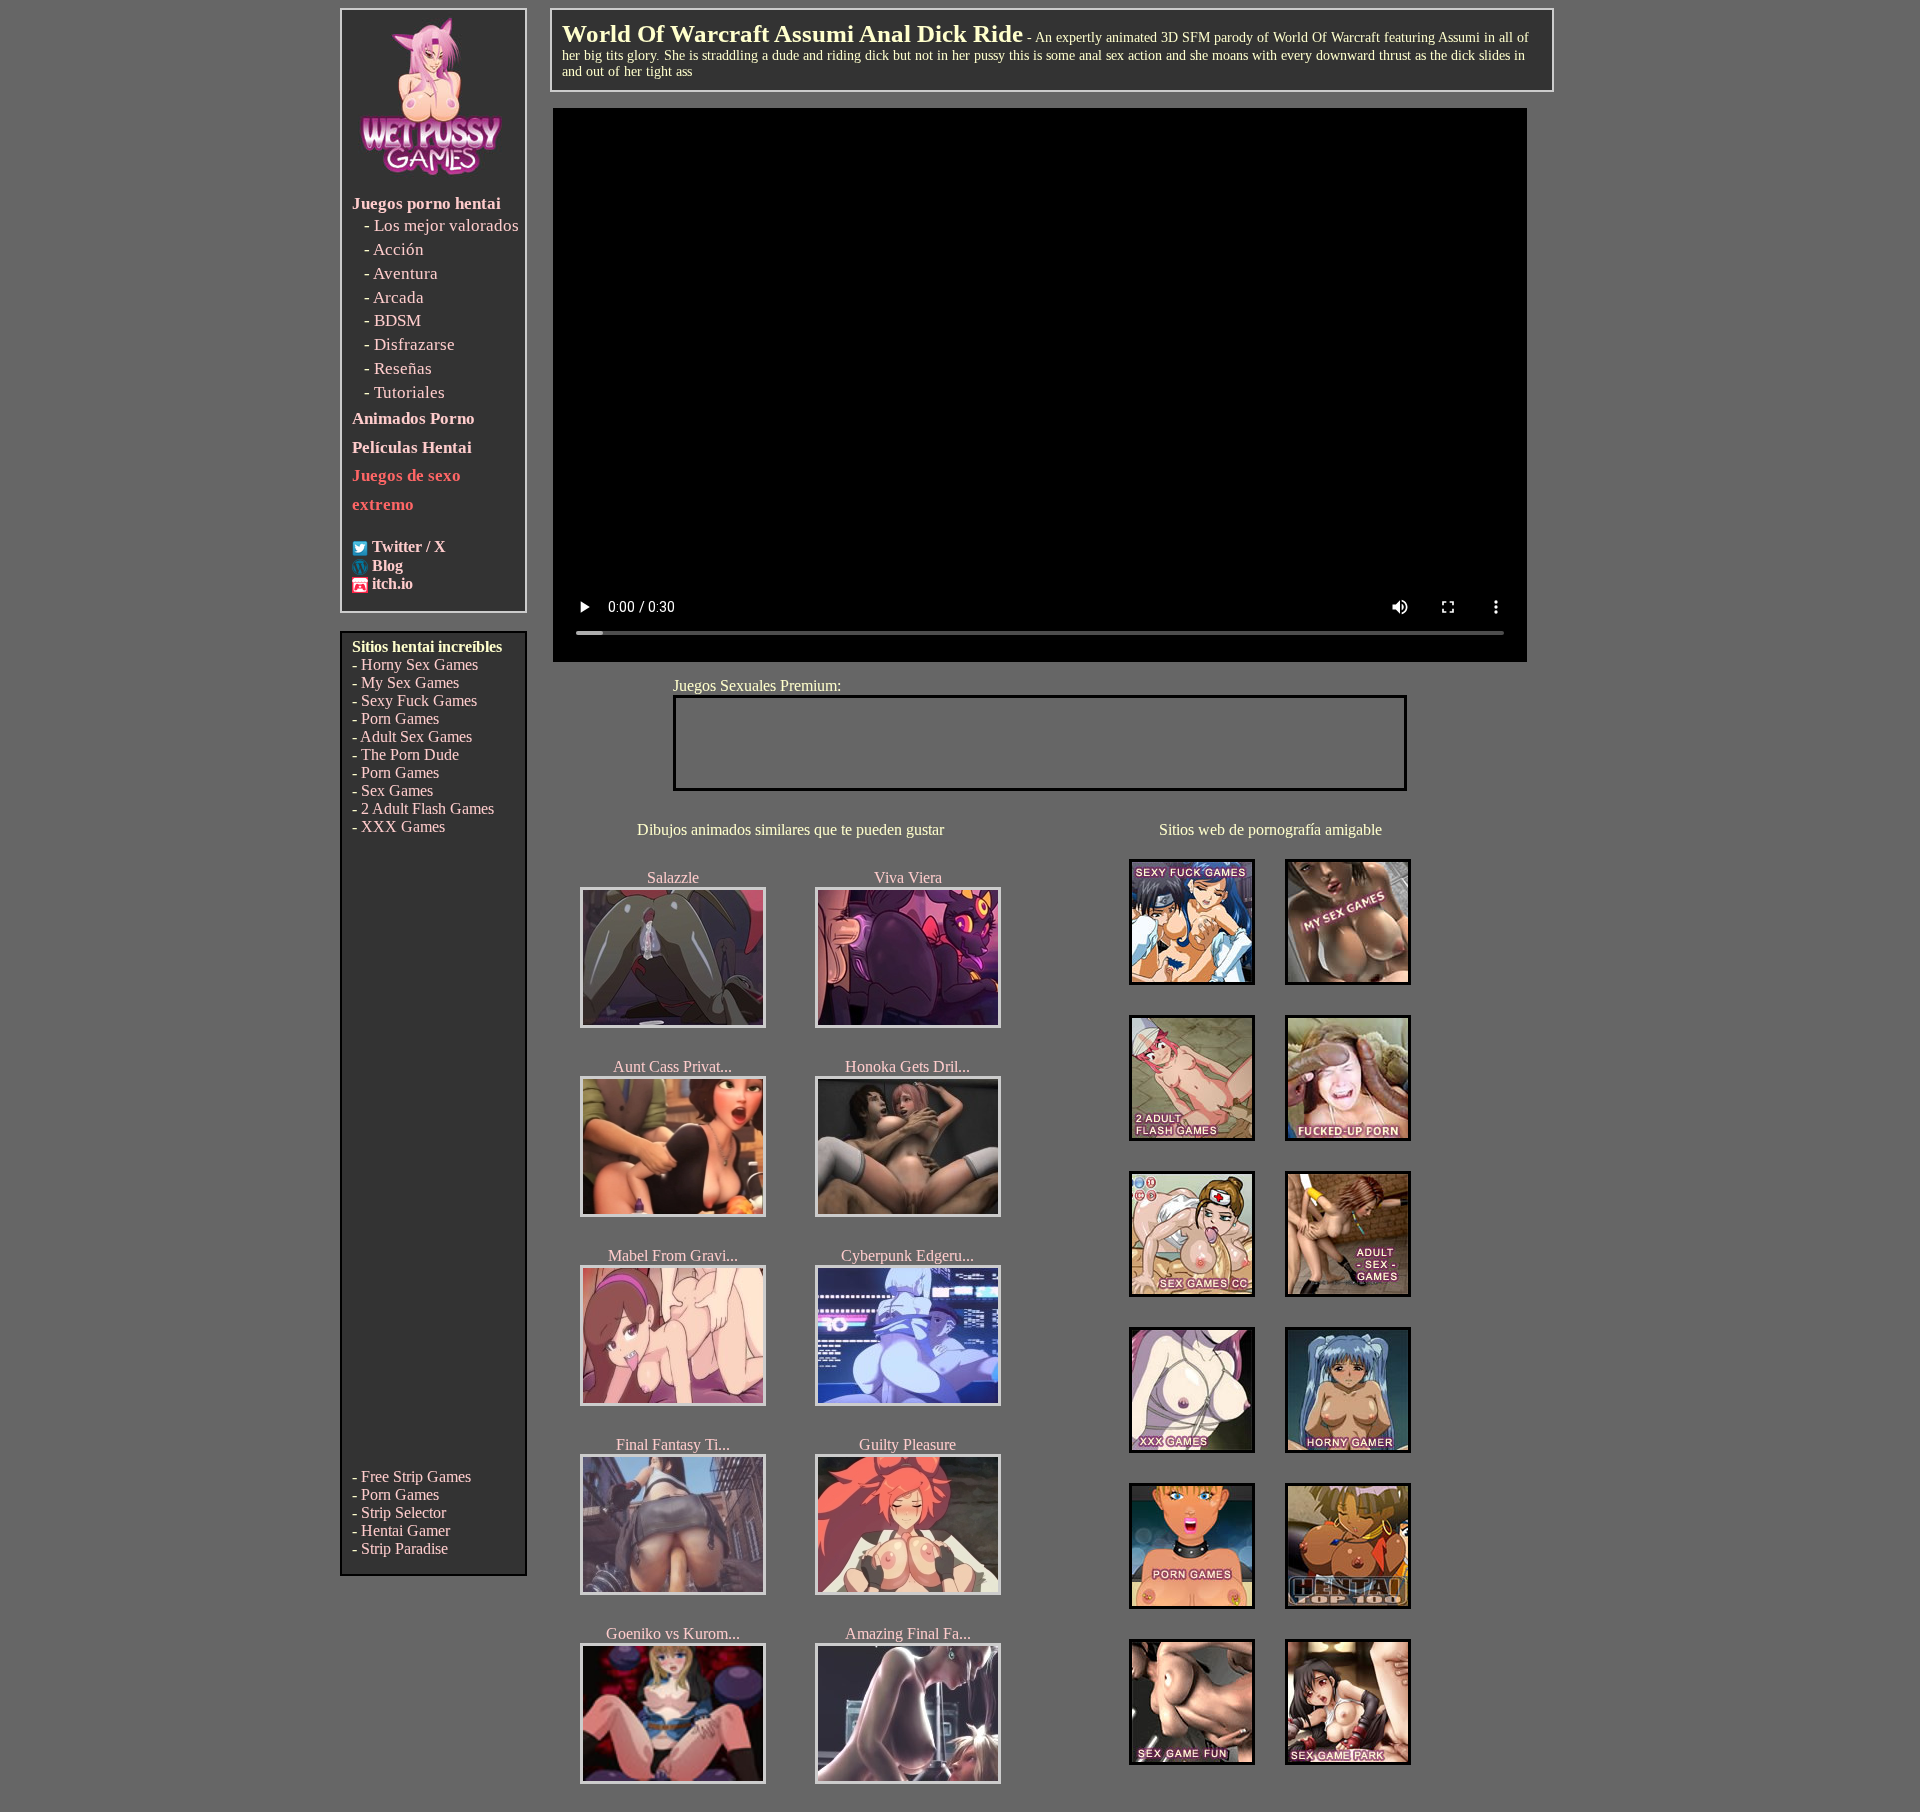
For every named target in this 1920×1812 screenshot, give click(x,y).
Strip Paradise (404, 1548)
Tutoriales (409, 392)
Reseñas (403, 368)
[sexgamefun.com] (1192, 1759)
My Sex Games (410, 682)
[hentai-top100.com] (1348, 1135)
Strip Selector (403, 1512)
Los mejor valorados (446, 225)
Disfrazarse (414, 344)
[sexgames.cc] (1192, 1291)
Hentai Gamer (405, 1530)
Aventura (405, 273)
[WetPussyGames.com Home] (432, 177)
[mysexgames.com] (1348, 979)
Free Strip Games (416, 1476)
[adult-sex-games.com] (1348, 1291)
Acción (398, 249)
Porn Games (400, 718)
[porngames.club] (1348, 1759)
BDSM (397, 320)
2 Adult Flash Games (427, 808)
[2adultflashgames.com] (1192, 1135)
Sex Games (397, 790)
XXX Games (403, 826)
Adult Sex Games (416, 736)
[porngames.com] (1192, 1603)
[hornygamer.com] (1348, 1447)
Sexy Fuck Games (419, 700)
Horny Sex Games (419, 664)
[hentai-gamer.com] (1348, 1603)
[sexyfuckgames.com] (1192, 979)
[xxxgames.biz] (1192, 1447)
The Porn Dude (410, 754)
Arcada (398, 297)
